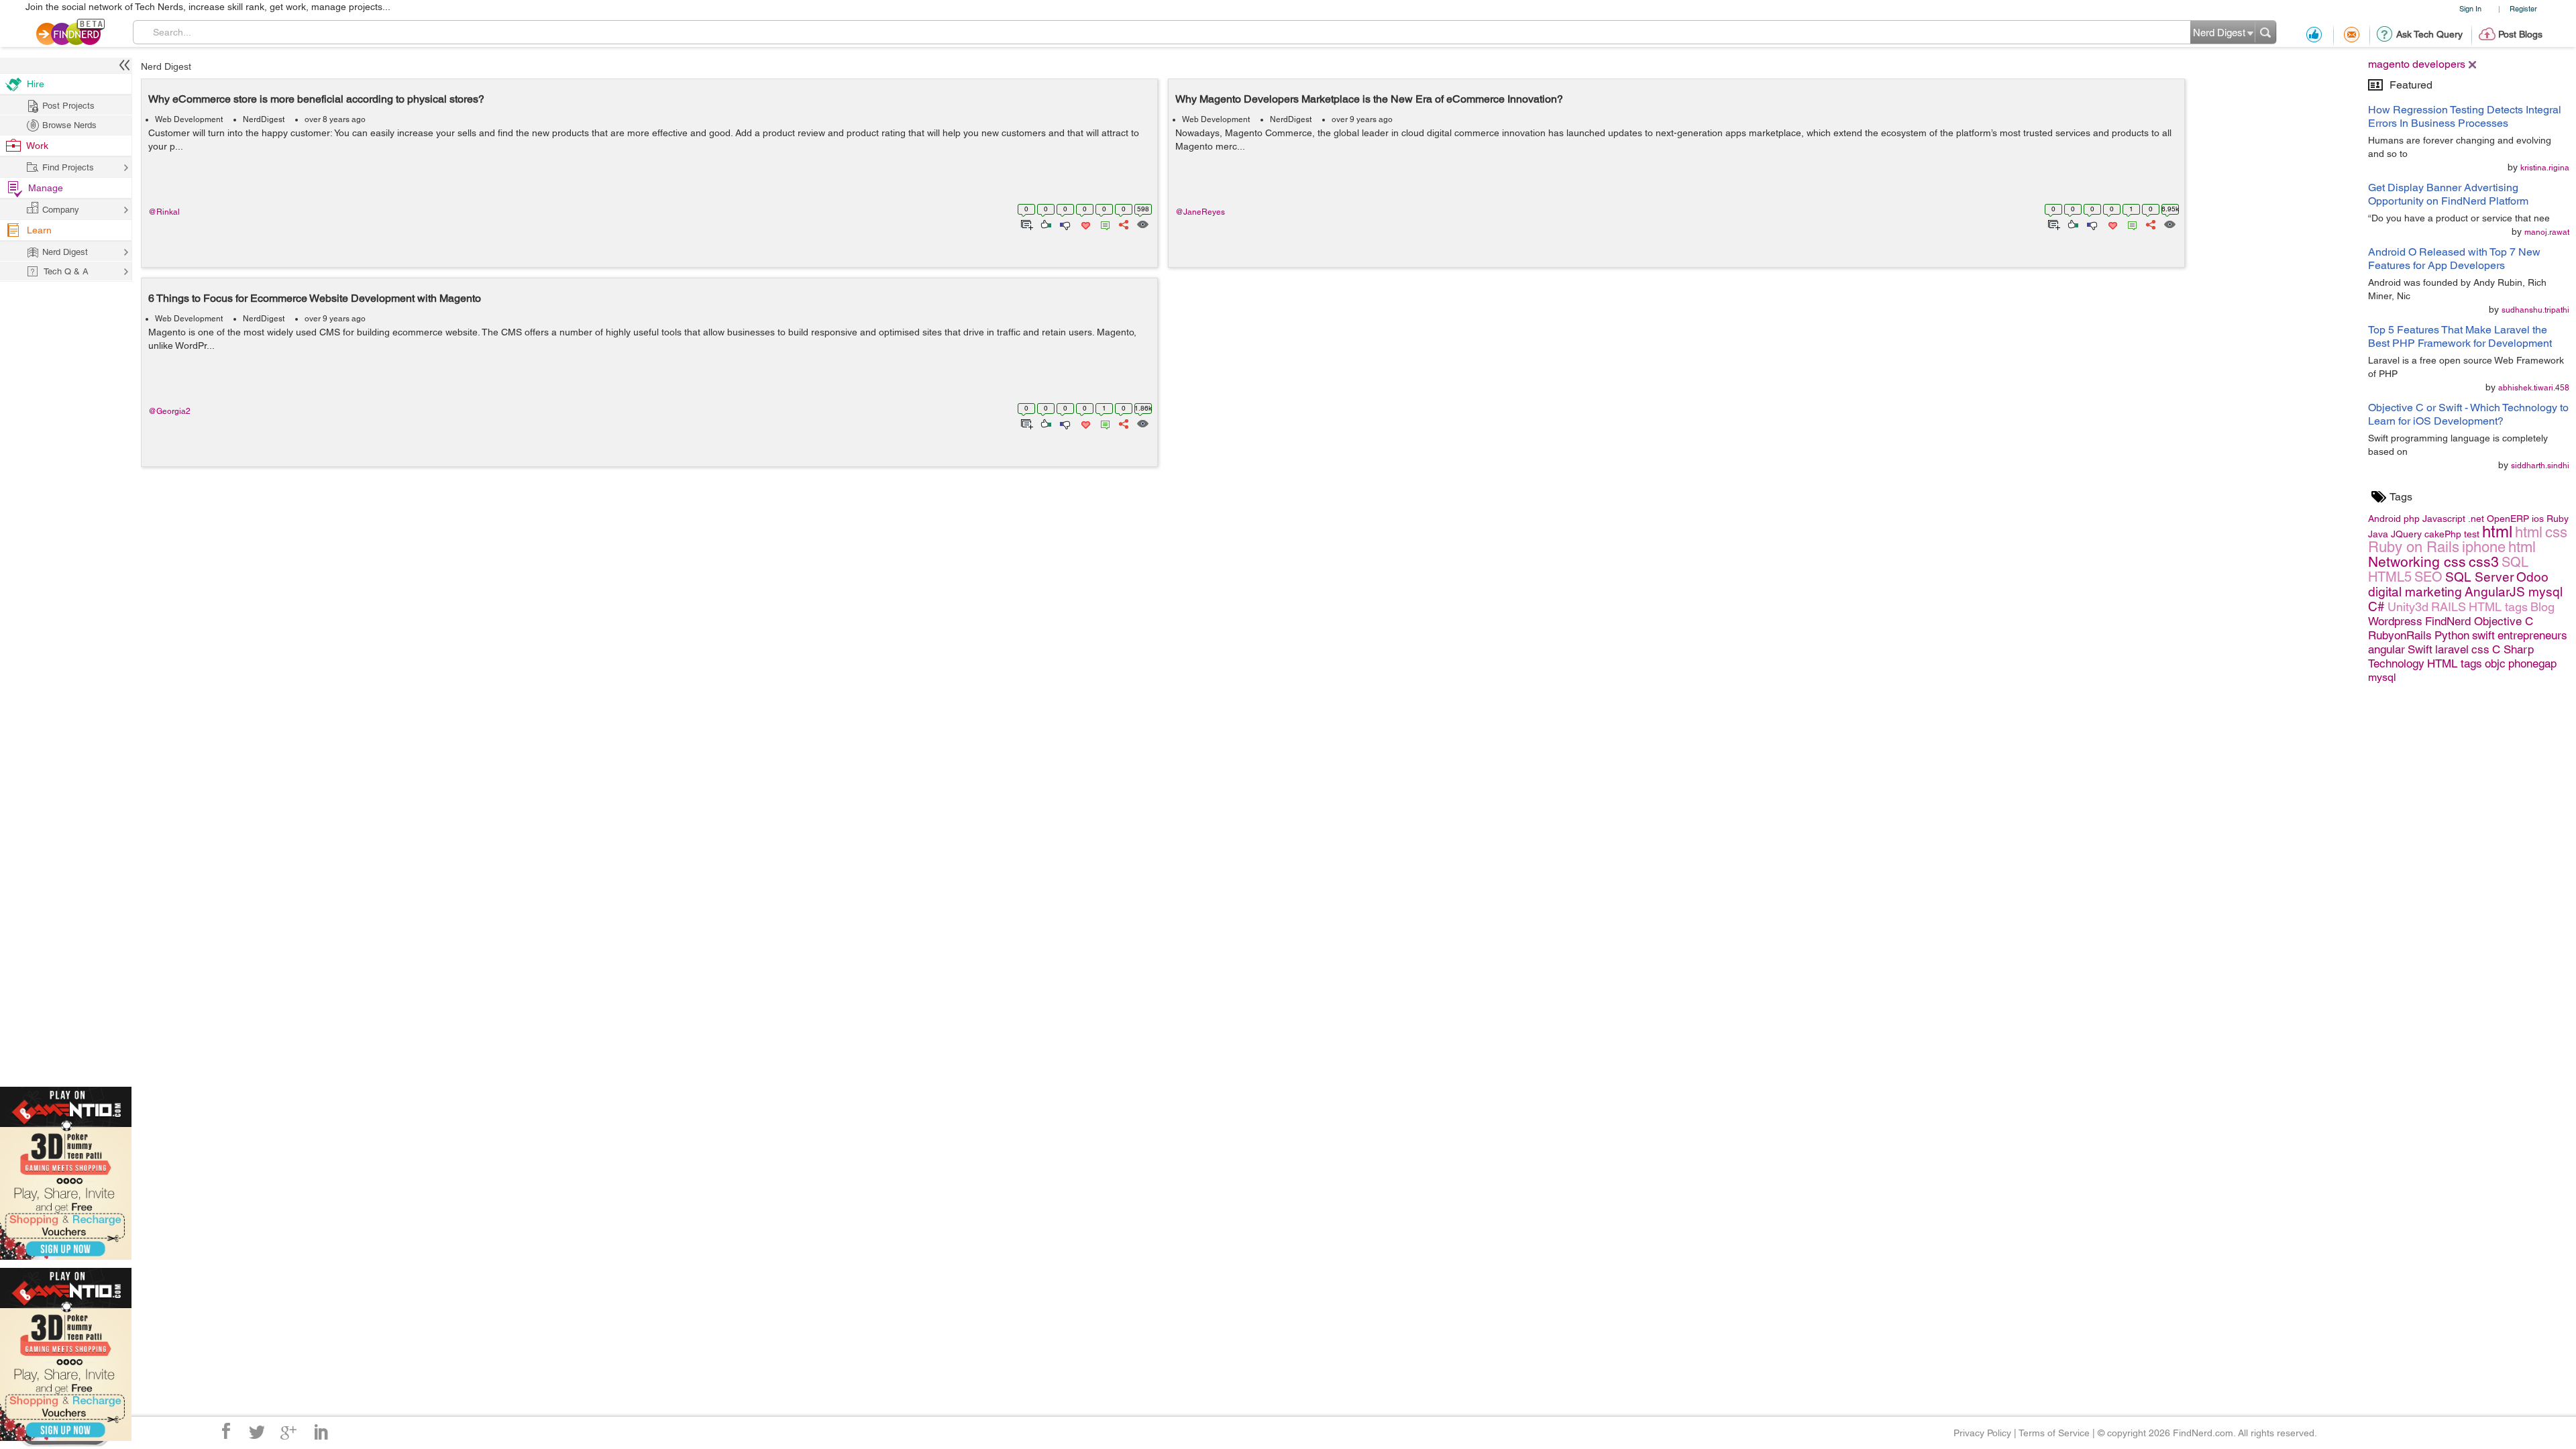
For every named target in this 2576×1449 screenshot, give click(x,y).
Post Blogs (2520, 34)
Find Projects (68, 167)
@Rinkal (164, 212)
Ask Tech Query (2429, 34)
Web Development (189, 119)
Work (37, 146)
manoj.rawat (2547, 232)
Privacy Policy (1982, 1433)
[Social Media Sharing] (1123, 223)
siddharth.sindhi (2540, 466)
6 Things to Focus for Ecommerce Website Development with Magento (315, 298)
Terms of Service (2054, 1433)
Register (2523, 8)
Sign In (2470, 8)
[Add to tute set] (1025, 223)
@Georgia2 (169, 411)
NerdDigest (264, 119)
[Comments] (1103, 223)
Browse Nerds (69, 125)
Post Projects (68, 106)
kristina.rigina (2545, 168)
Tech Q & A (66, 271)
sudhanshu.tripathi (2535, 310)
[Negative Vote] (1064, 223)
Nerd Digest (166, 66)
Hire (36, 84)
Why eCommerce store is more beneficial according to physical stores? (316, 99)
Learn (39, 230)
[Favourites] (1084, 223)
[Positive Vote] (1045, 223)
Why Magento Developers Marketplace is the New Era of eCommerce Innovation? (1369, 99)
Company (61, 210)
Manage (46, 188)
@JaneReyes (1200, 212)
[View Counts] (1142, 223)
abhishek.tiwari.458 (2534, 388)
